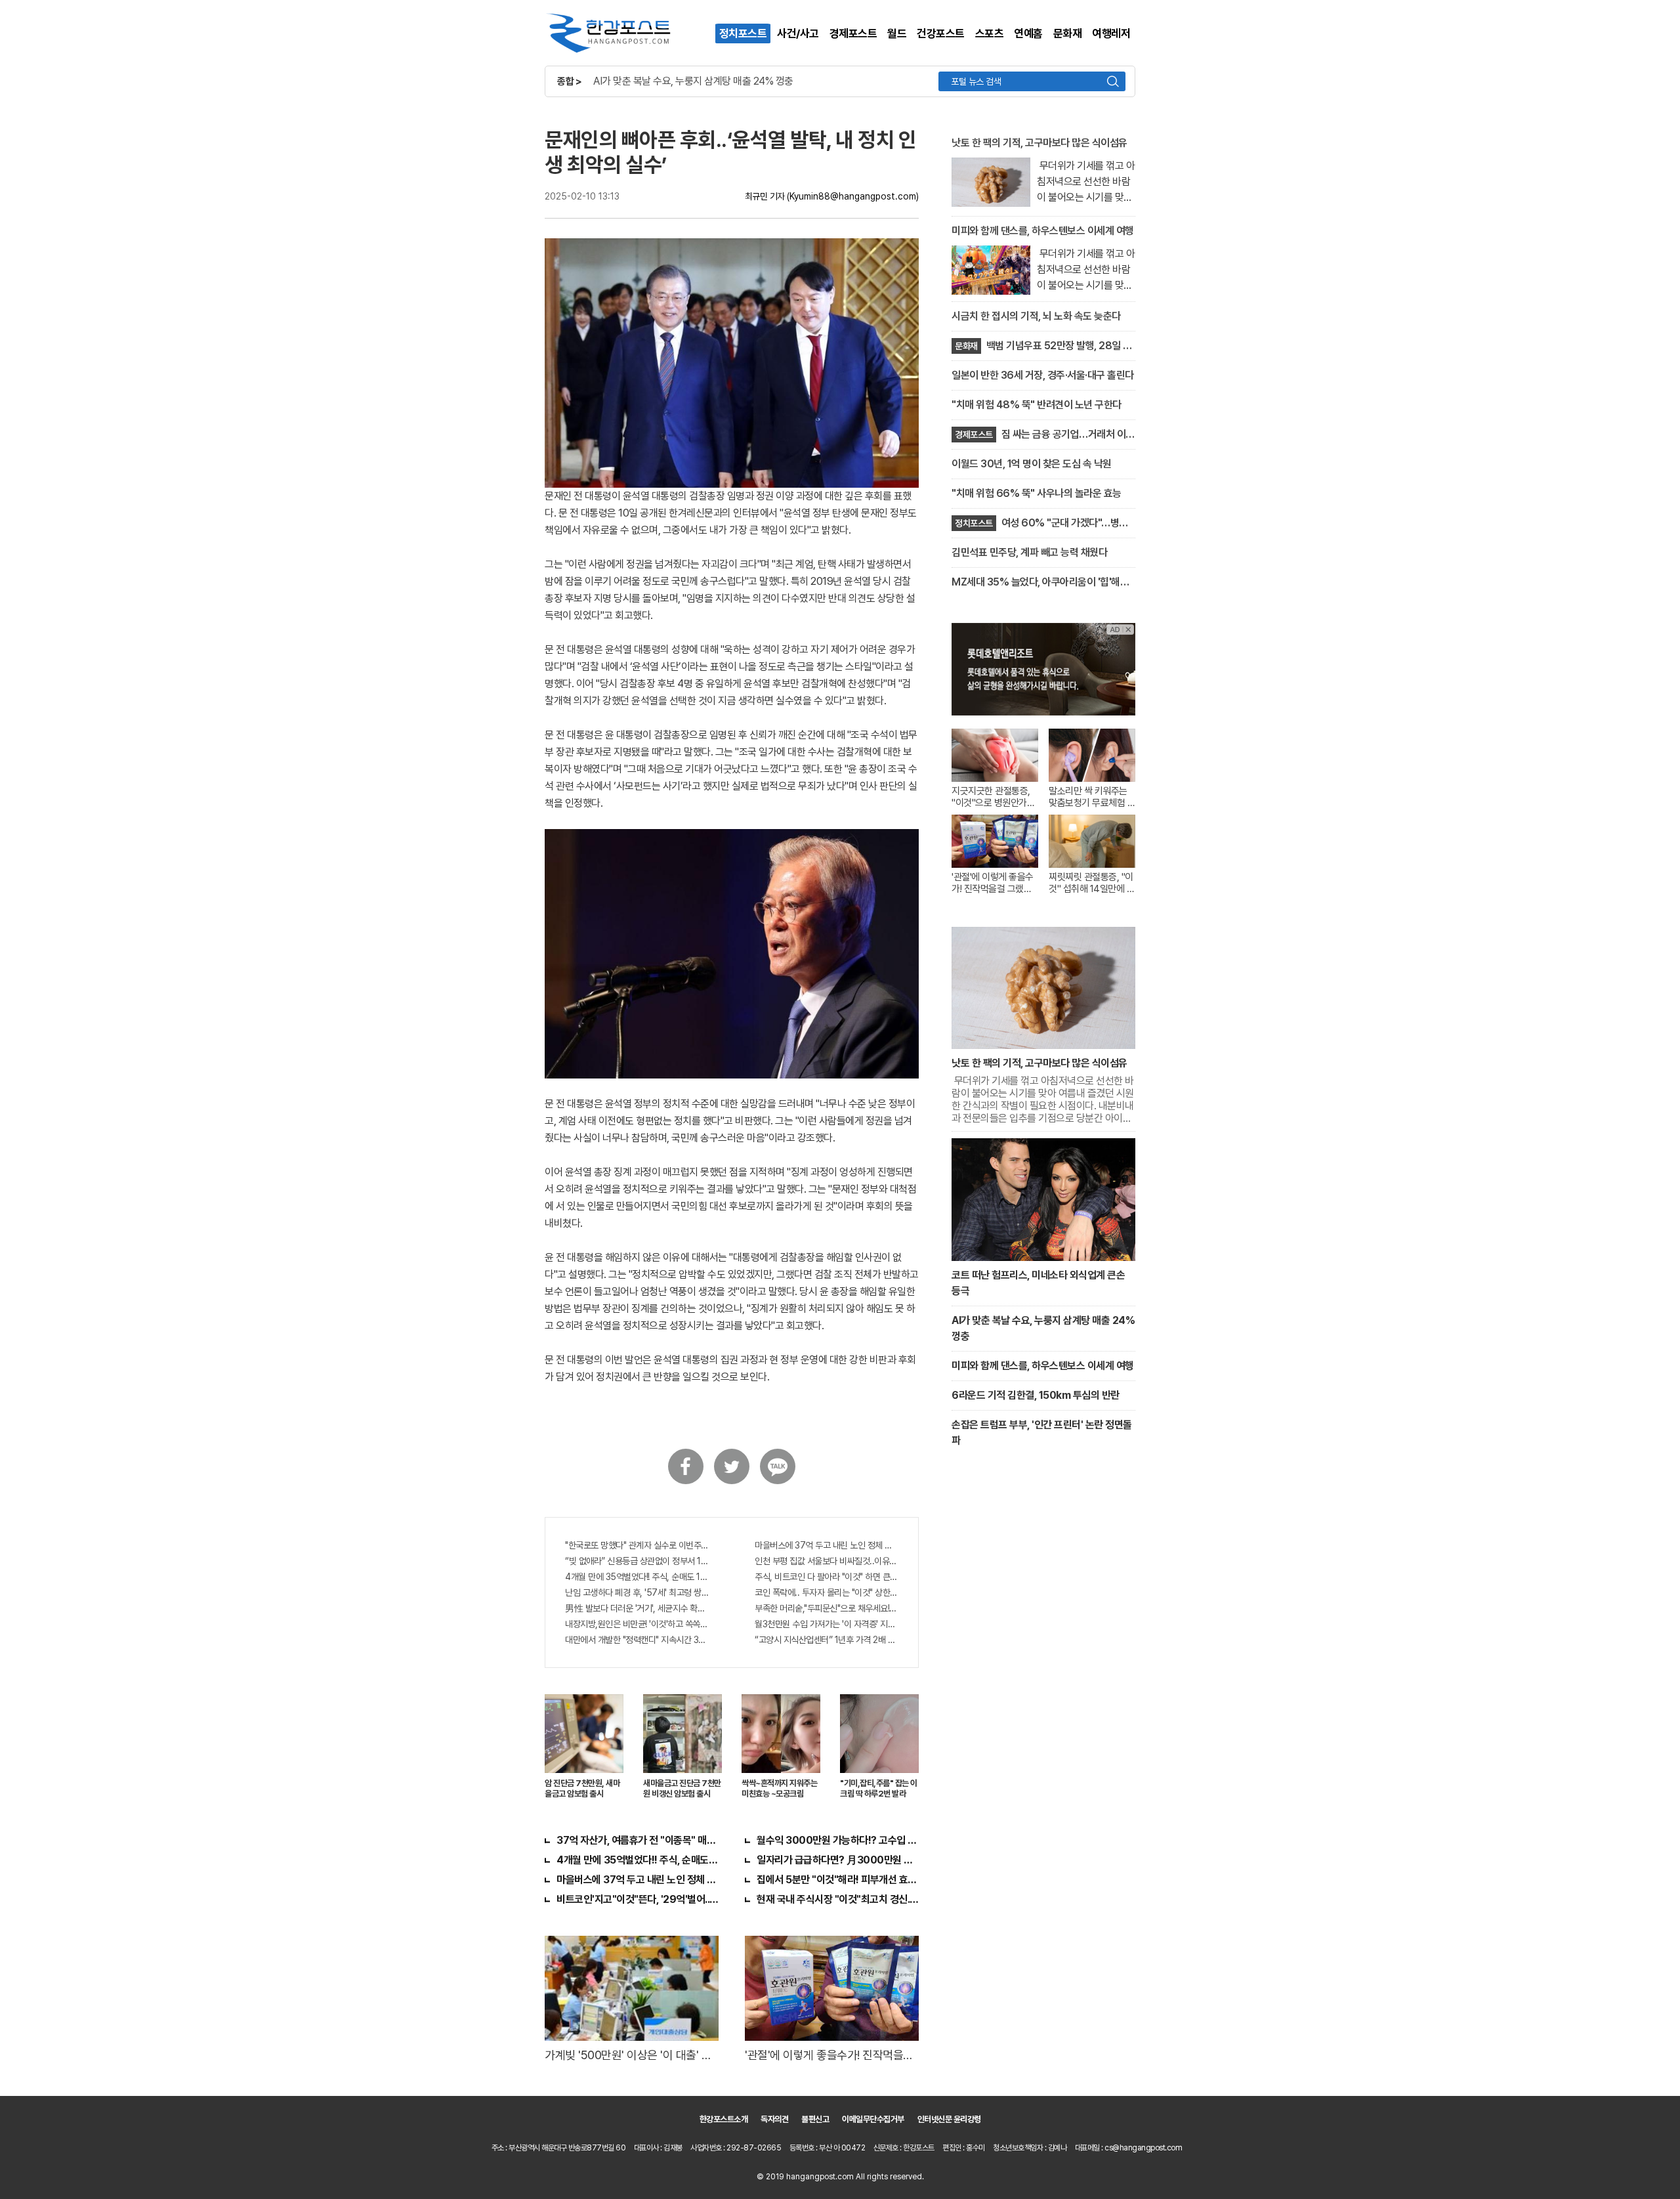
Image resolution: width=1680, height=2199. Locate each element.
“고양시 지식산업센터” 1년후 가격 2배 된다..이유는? (827, 1640)
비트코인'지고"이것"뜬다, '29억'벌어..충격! (638, 1899)
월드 (897, 33)
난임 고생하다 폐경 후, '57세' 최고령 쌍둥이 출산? (637, 1592)
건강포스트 (941, 33)
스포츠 (990, 33)
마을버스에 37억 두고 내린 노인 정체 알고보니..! (827, 1545)
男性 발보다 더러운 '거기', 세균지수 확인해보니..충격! (637, 1608)
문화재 (1068, 33)
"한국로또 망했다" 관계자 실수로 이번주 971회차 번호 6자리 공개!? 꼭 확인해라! (637, 1545)
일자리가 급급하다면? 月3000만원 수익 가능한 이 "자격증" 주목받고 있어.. (838, 1860)
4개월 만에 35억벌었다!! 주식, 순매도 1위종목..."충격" (637, 1577)
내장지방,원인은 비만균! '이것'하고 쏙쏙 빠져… (637, 1624)
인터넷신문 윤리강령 (949, 2119)
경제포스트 (853, 33)
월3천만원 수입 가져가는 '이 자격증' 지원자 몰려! (827, 1624)
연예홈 (1028, 33)
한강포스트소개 (724, 2119)
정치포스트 (743, 33)
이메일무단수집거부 (873, 2119)
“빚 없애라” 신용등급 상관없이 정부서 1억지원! (637, 1561)
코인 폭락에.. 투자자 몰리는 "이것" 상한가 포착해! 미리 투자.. (827, 1592)
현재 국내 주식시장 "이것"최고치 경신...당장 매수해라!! (838, 1899)
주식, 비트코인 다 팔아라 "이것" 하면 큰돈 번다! (827, 1577)
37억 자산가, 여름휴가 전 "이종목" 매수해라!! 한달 (638, 1840)
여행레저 (1111, 33)
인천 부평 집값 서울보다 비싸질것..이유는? (827, 1561)
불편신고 (815, 2119)
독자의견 (774, 2119)
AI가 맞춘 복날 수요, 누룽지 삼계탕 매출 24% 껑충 (693, 81)
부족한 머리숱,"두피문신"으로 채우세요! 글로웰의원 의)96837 (827, 1608)
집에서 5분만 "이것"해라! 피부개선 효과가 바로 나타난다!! (838, 1880)
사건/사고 (798, 33)
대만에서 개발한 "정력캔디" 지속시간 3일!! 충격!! (637, 1640)
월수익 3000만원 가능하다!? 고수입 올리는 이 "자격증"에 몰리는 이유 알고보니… (838, 1840)
